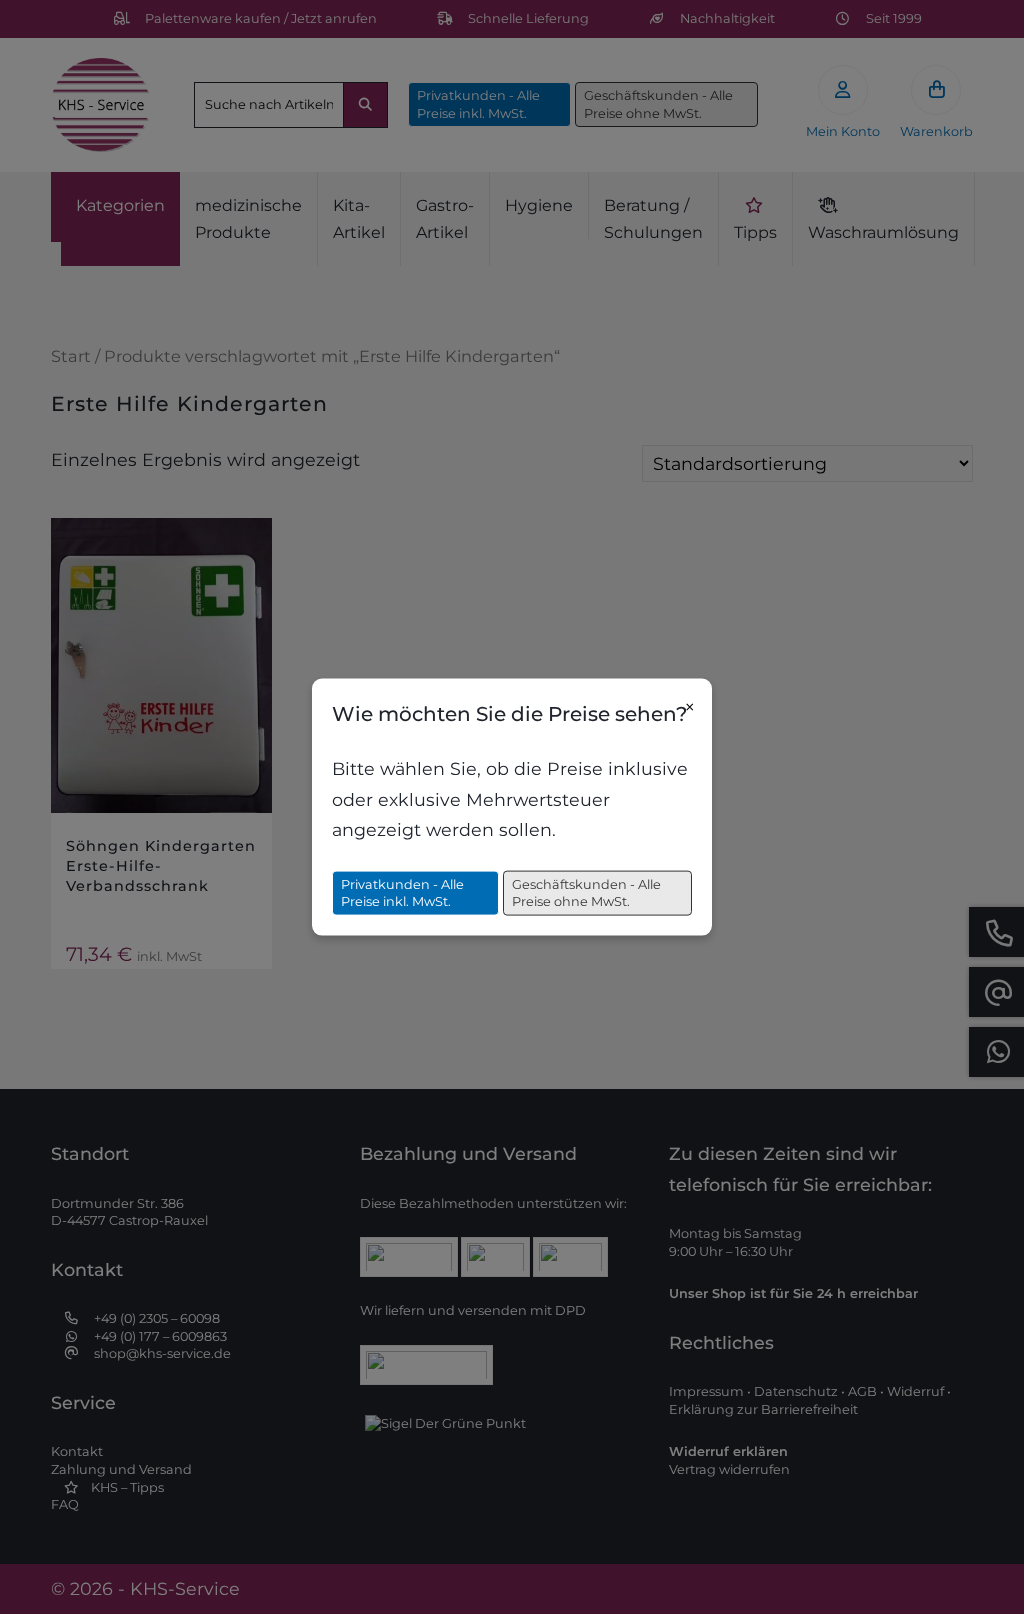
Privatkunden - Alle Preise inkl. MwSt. (402, 892)
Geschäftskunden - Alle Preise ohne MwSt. (586, 892)
